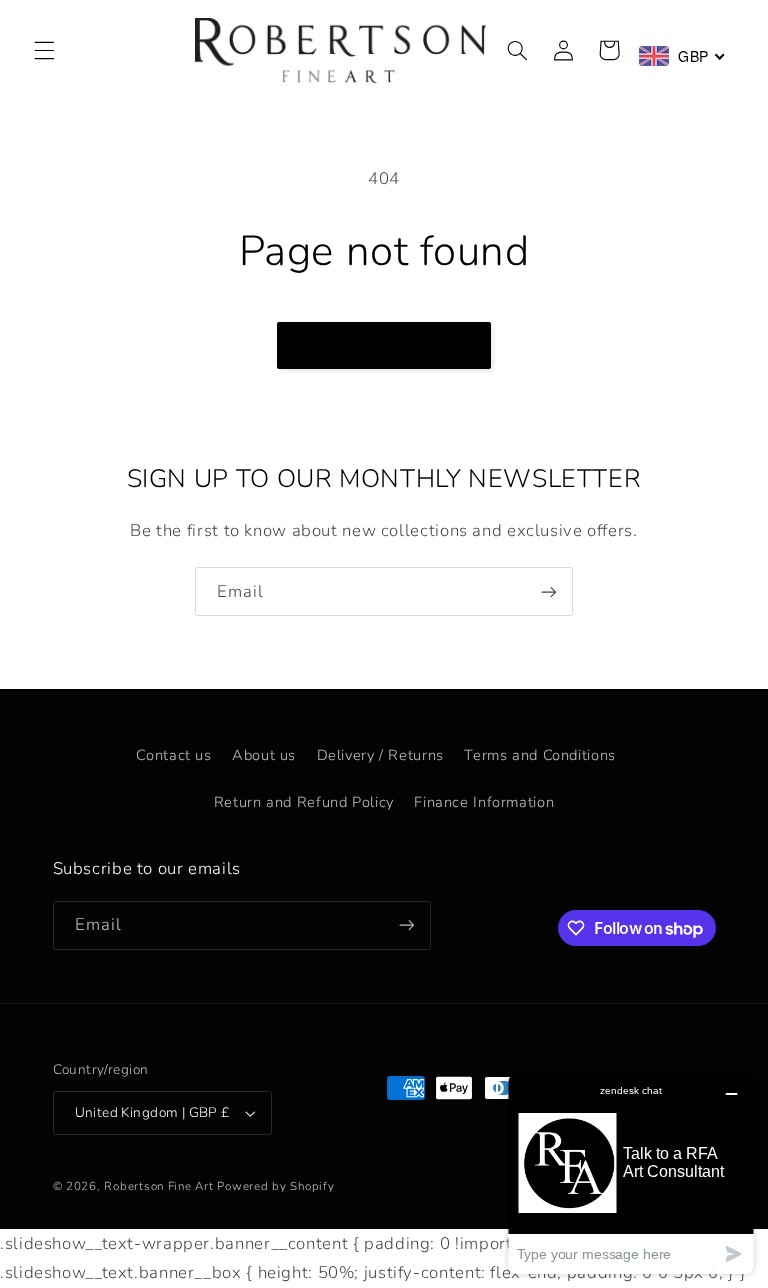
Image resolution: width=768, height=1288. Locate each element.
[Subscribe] (549, 591)
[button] (44, 50)
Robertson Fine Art (158, 1186)
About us (264, 755)
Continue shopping (384, 345)
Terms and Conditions (540, 755)
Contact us (173, 755)
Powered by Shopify (275, 1186)
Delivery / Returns (380, 755)
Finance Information (484, 802)
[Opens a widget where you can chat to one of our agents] (631, 1173)
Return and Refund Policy (304, 802)
